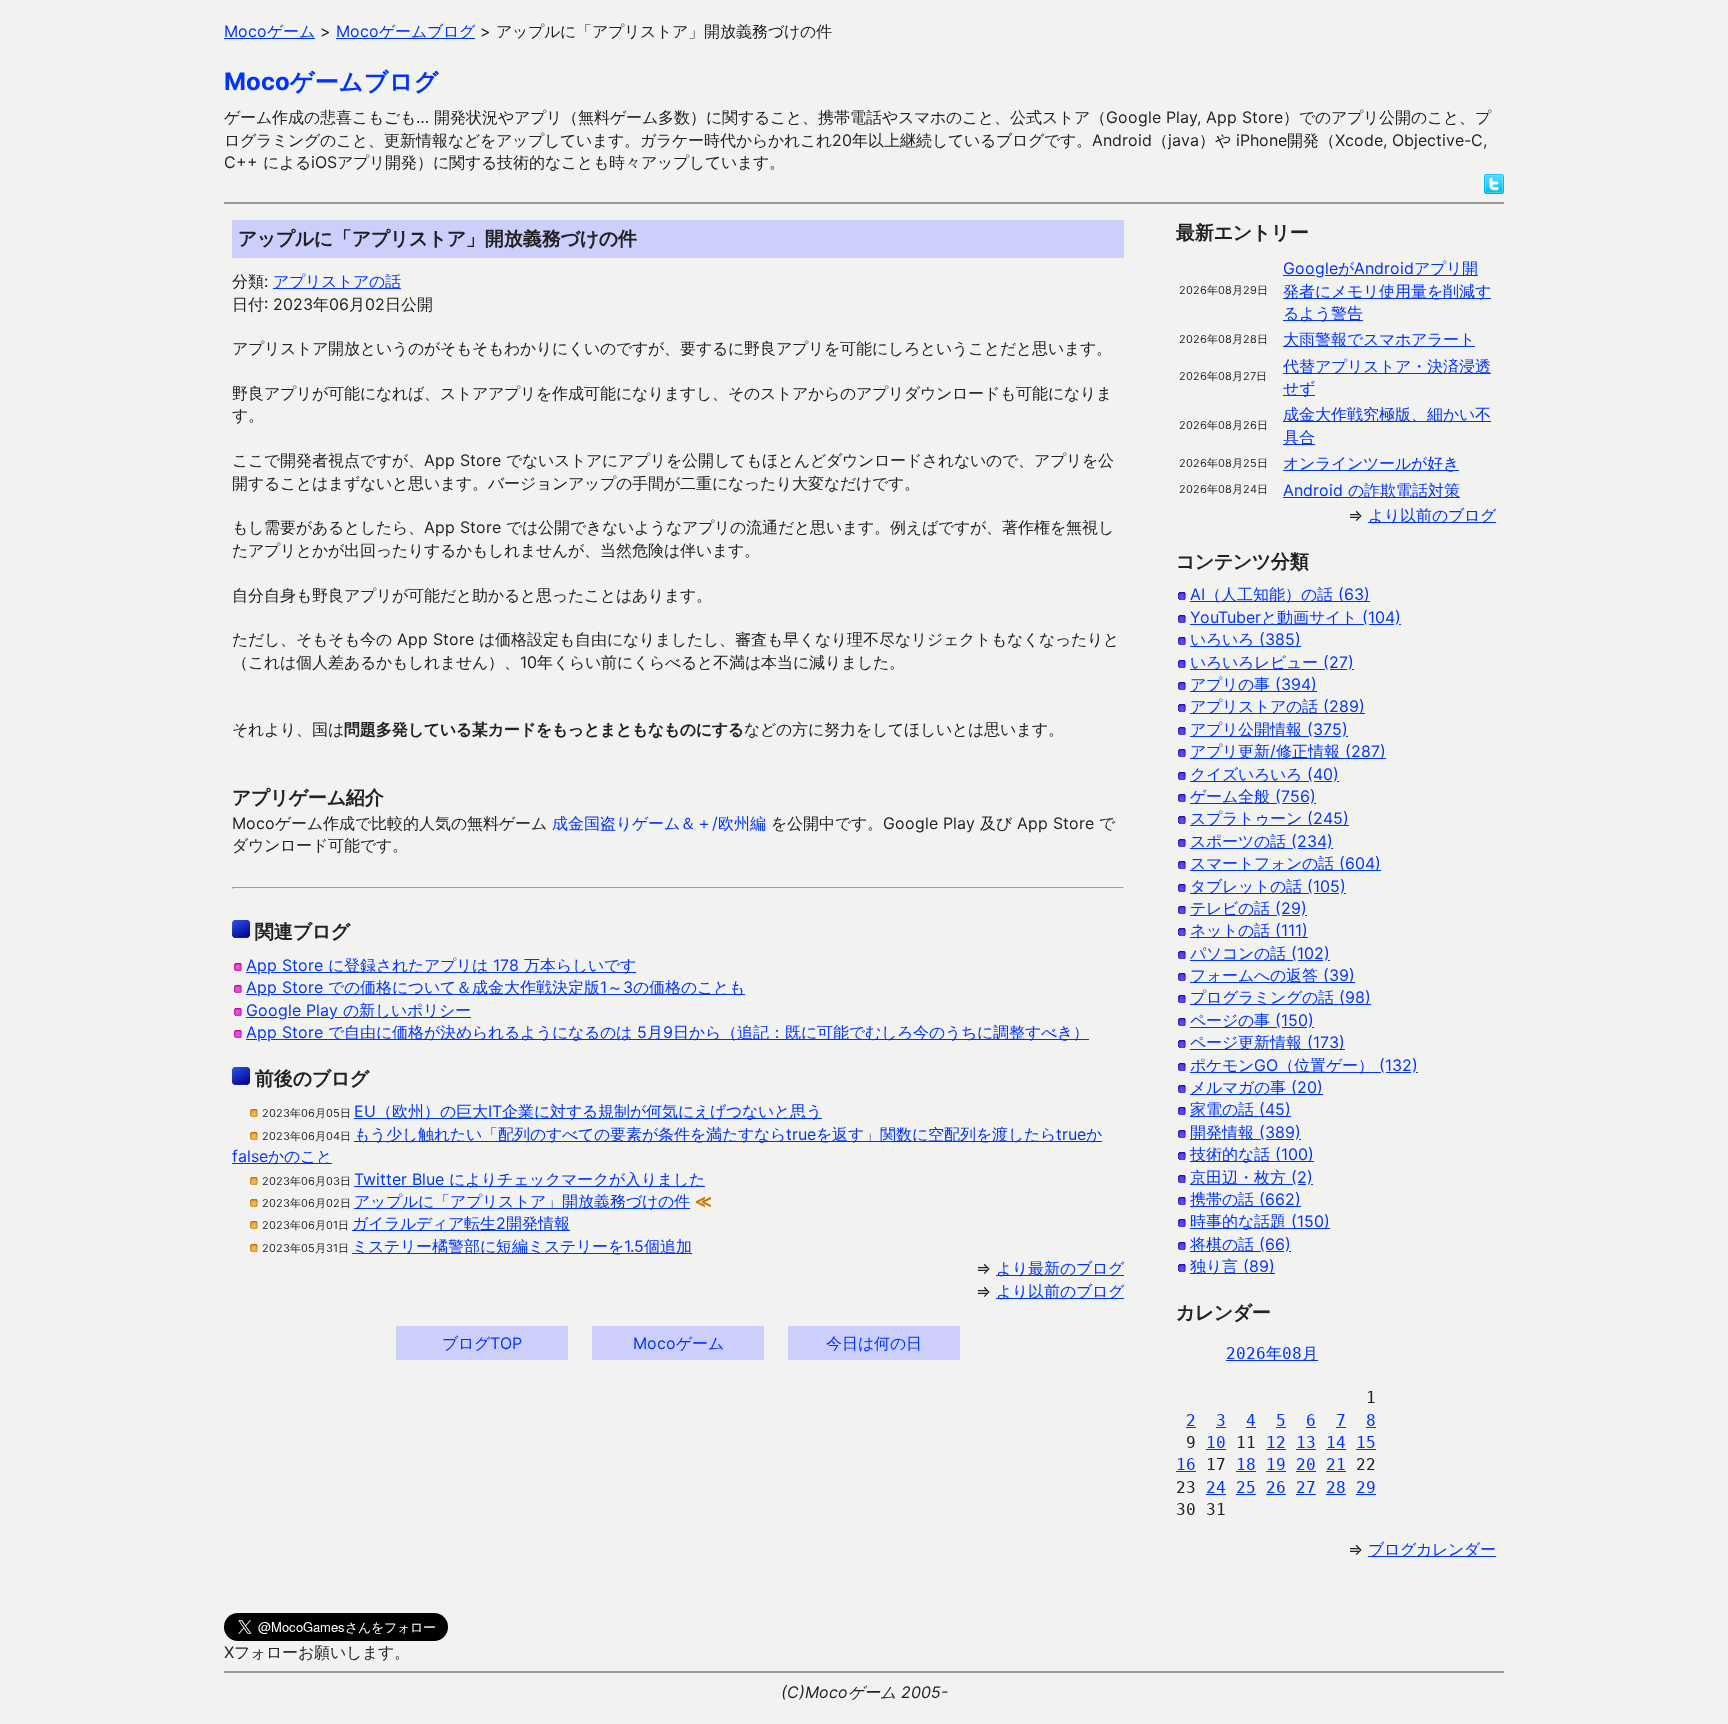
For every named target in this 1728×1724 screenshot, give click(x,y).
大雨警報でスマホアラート (1379, 339)
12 (1276, 1442)
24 (1216, 1487)
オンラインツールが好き (1371, 463)
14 (1336, 1442)
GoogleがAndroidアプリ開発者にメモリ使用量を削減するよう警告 (1387, 290)
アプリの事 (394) (1253, 684)
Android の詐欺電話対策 (1371, 490)
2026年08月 (1272, 1353)
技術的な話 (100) (1252, 1154)
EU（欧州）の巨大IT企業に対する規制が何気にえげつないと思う (588, 1111)
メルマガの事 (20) (1256, 1087)
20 (1306, 1464)
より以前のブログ (1060, 1291)
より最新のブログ (1060, 1268)
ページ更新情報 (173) (1267, 1042)
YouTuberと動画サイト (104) (1295, 617)
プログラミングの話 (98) (1280, 997)
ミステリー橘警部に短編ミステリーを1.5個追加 (522, 1246)
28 (1336, 1487)
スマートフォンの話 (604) (1285, 863)
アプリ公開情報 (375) (1269, 729)
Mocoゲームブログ (331, 81)
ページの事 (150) (1252, 1020)
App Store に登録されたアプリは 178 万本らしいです (441, 965)
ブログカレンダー (1432, 1549)
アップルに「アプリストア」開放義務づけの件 (522, 1201)
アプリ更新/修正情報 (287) (1288, 751)
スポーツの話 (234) (1261, 841)
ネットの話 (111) (1249, 930)
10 (1216, 1442)
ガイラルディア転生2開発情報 (461, 1223)
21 (1336, 1464)
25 (1246, 1487)
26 (1276, 1487)
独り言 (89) (1232, 1266)
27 (1306, 1487)
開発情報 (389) (1245, 1132)
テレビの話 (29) (1248, 908)
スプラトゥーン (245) (1269, 818)
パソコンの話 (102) (1260, 953)
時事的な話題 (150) (1260, 1221)
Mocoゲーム (678, 1343)
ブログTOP (482, 1343)
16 (1186, 1464)
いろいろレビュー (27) (1272, 662)
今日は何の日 (874, 1343)
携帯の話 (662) (1245, 1199)
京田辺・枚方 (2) (1251, 1177)
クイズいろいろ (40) (1264, 774)
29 (1366, 1487)
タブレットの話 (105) (1268, 886)
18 (1246, 1464)
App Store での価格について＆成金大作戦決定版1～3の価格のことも (495, 987)
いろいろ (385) (1245, 639)
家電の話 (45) (1240, 1109)
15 (1366, 1442)
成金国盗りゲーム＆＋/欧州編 (659, 823)
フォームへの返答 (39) (1272, 975)
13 (1306, 1442)
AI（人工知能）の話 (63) (1280, 594)
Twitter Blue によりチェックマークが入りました (529, 1179)
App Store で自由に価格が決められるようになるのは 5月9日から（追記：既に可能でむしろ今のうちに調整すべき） (667, 1032)
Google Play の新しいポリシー (358, 1010)
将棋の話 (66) (1240, 1244)
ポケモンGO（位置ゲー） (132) (1304, 1065)
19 (1276, 1464)
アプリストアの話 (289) (1277, 706)
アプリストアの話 (337, 281)
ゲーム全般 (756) (1253, 796)
